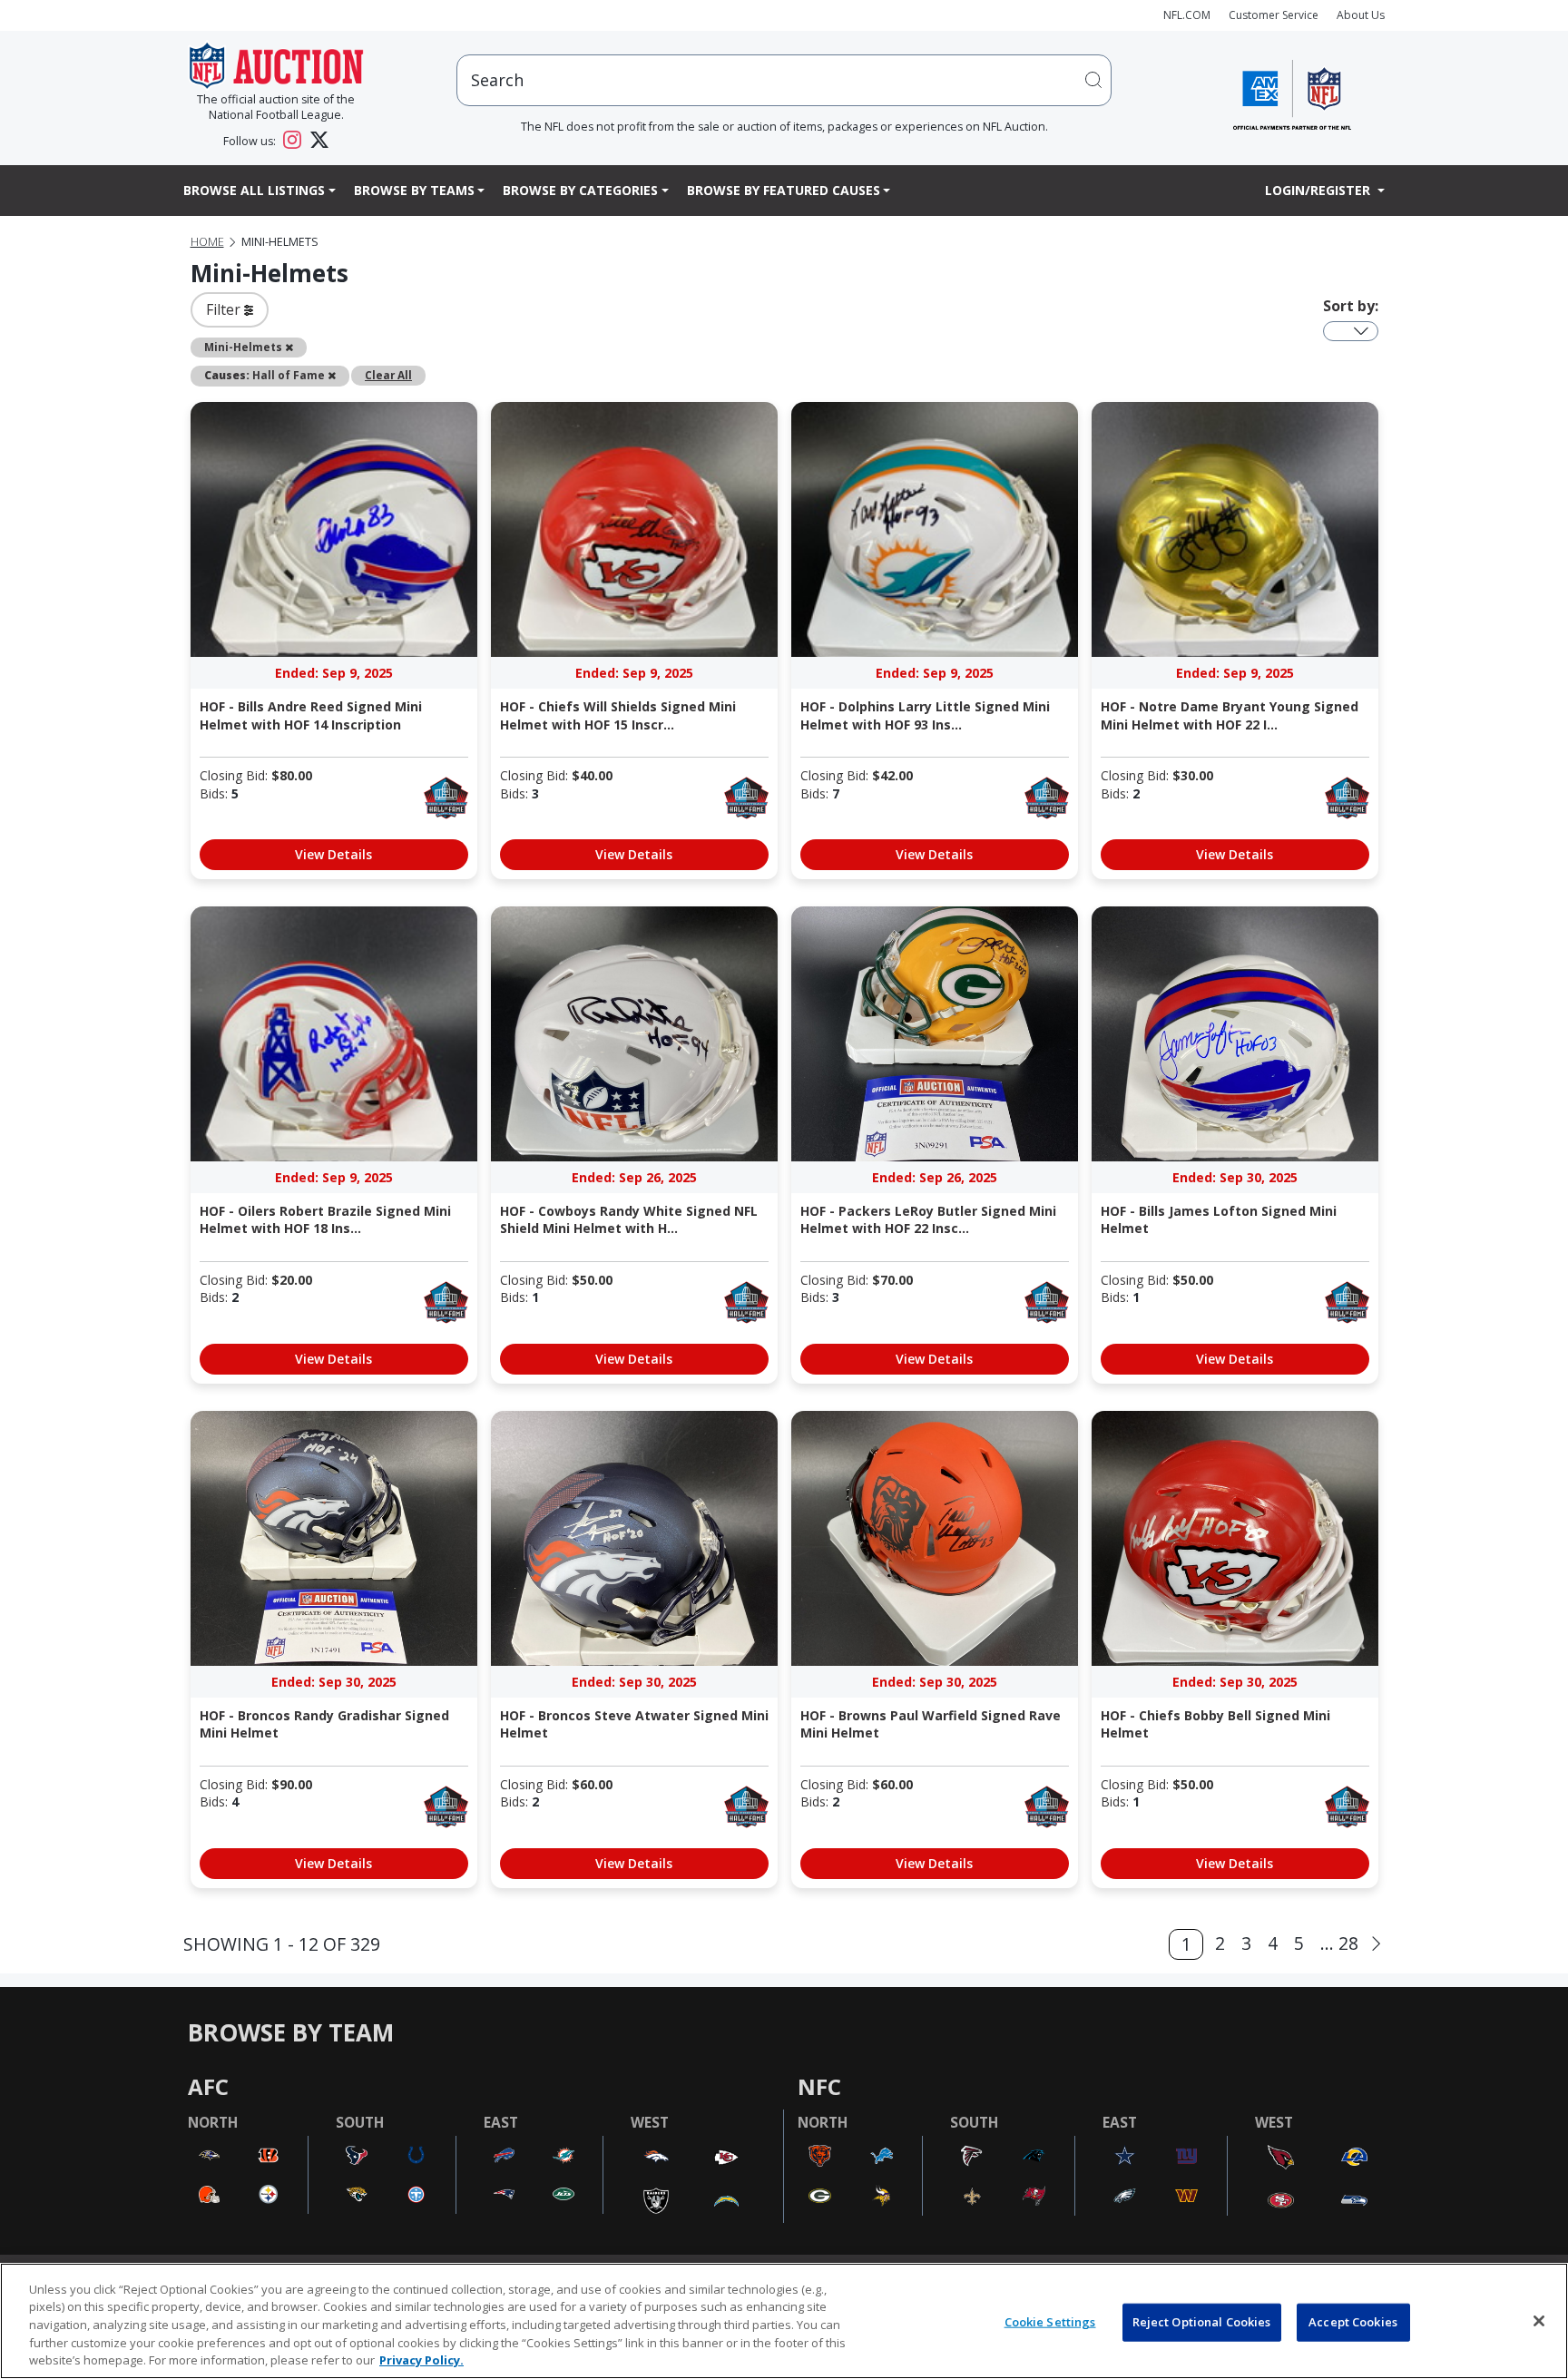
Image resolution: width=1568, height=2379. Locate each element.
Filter (225, 309)
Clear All (388, 375)
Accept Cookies (1353, 2322)
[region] (784, 2321)
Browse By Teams (414, 190)
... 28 (1339, 1943)
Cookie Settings (1050, 2322)
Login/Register (1319, 190)
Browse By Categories (580, 190)
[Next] (1376, 1944)
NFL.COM (1187, 15)
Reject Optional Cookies (1202, 2322)
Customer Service (1274, 15)
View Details (333, 854)
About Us (1361, 15)
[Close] (1539, 2321)
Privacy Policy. (421, 2360)
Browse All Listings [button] (254, 190)
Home (207, 242)
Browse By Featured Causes (784, 190)
